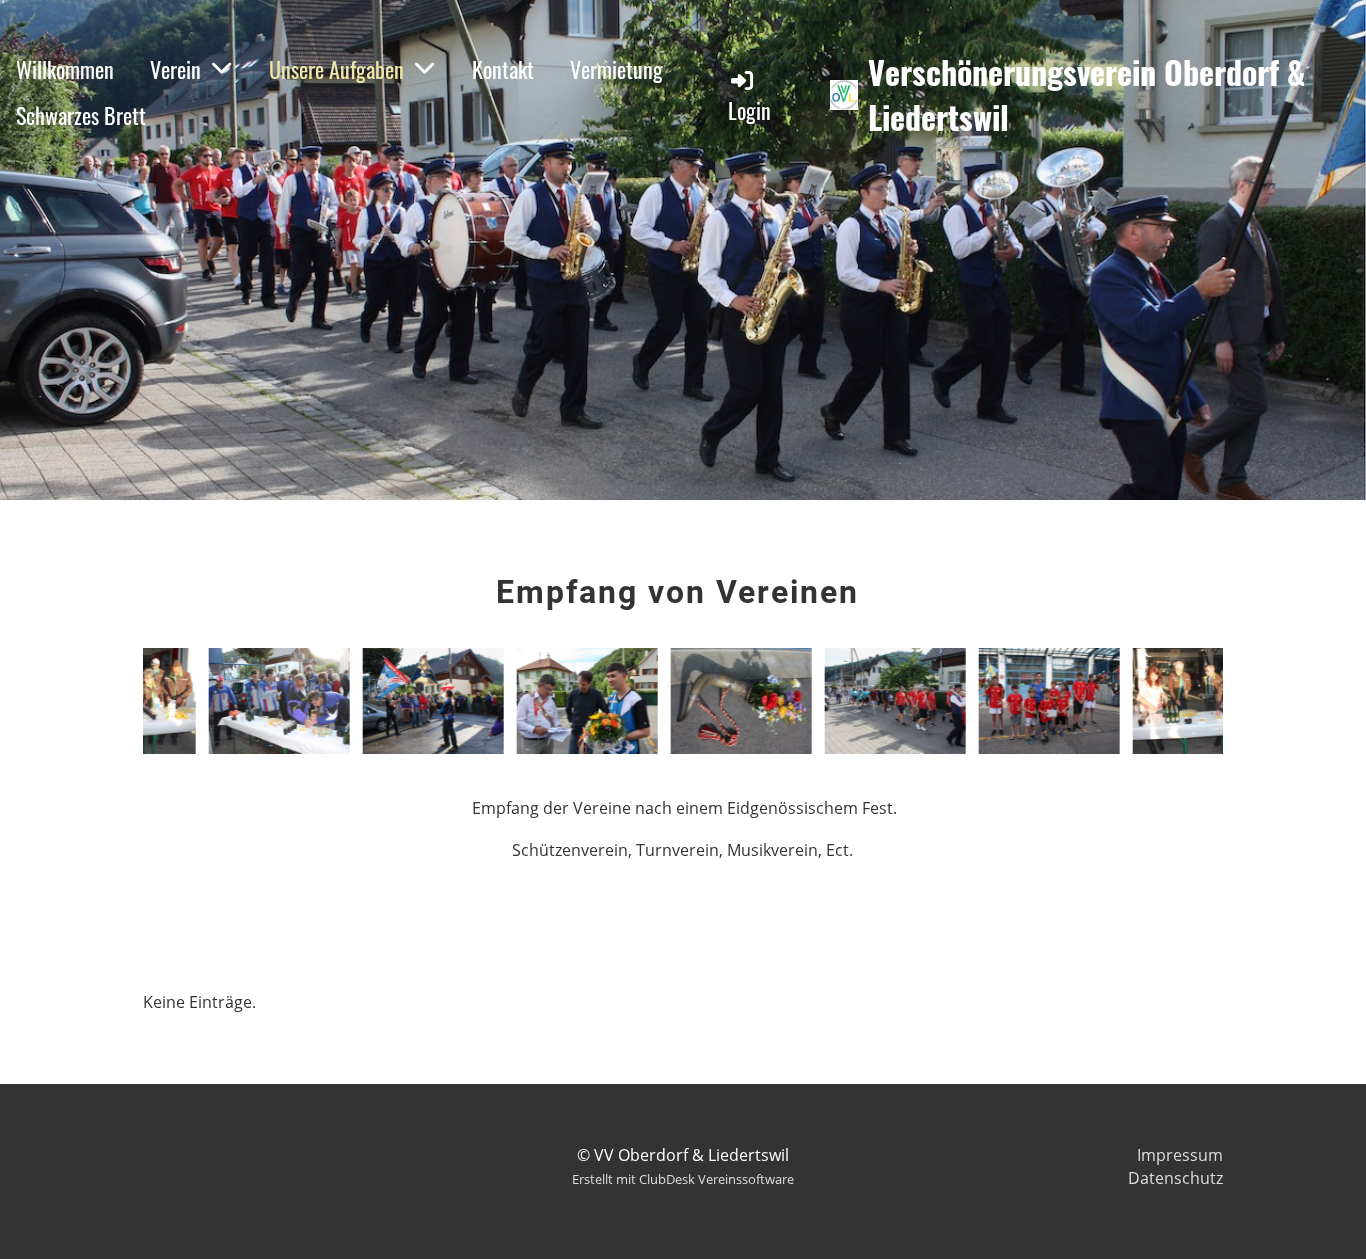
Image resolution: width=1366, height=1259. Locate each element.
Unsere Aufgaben (336, 69)
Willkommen (65, 69)
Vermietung (616, 69)
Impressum (1180, 1155)
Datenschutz (1175, 1178)
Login (749, 110)
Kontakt (503, 69)
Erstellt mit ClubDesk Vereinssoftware (683, 1179)
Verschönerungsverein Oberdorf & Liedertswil (1086, 95)
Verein (175, 69)
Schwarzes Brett (81, 115)
